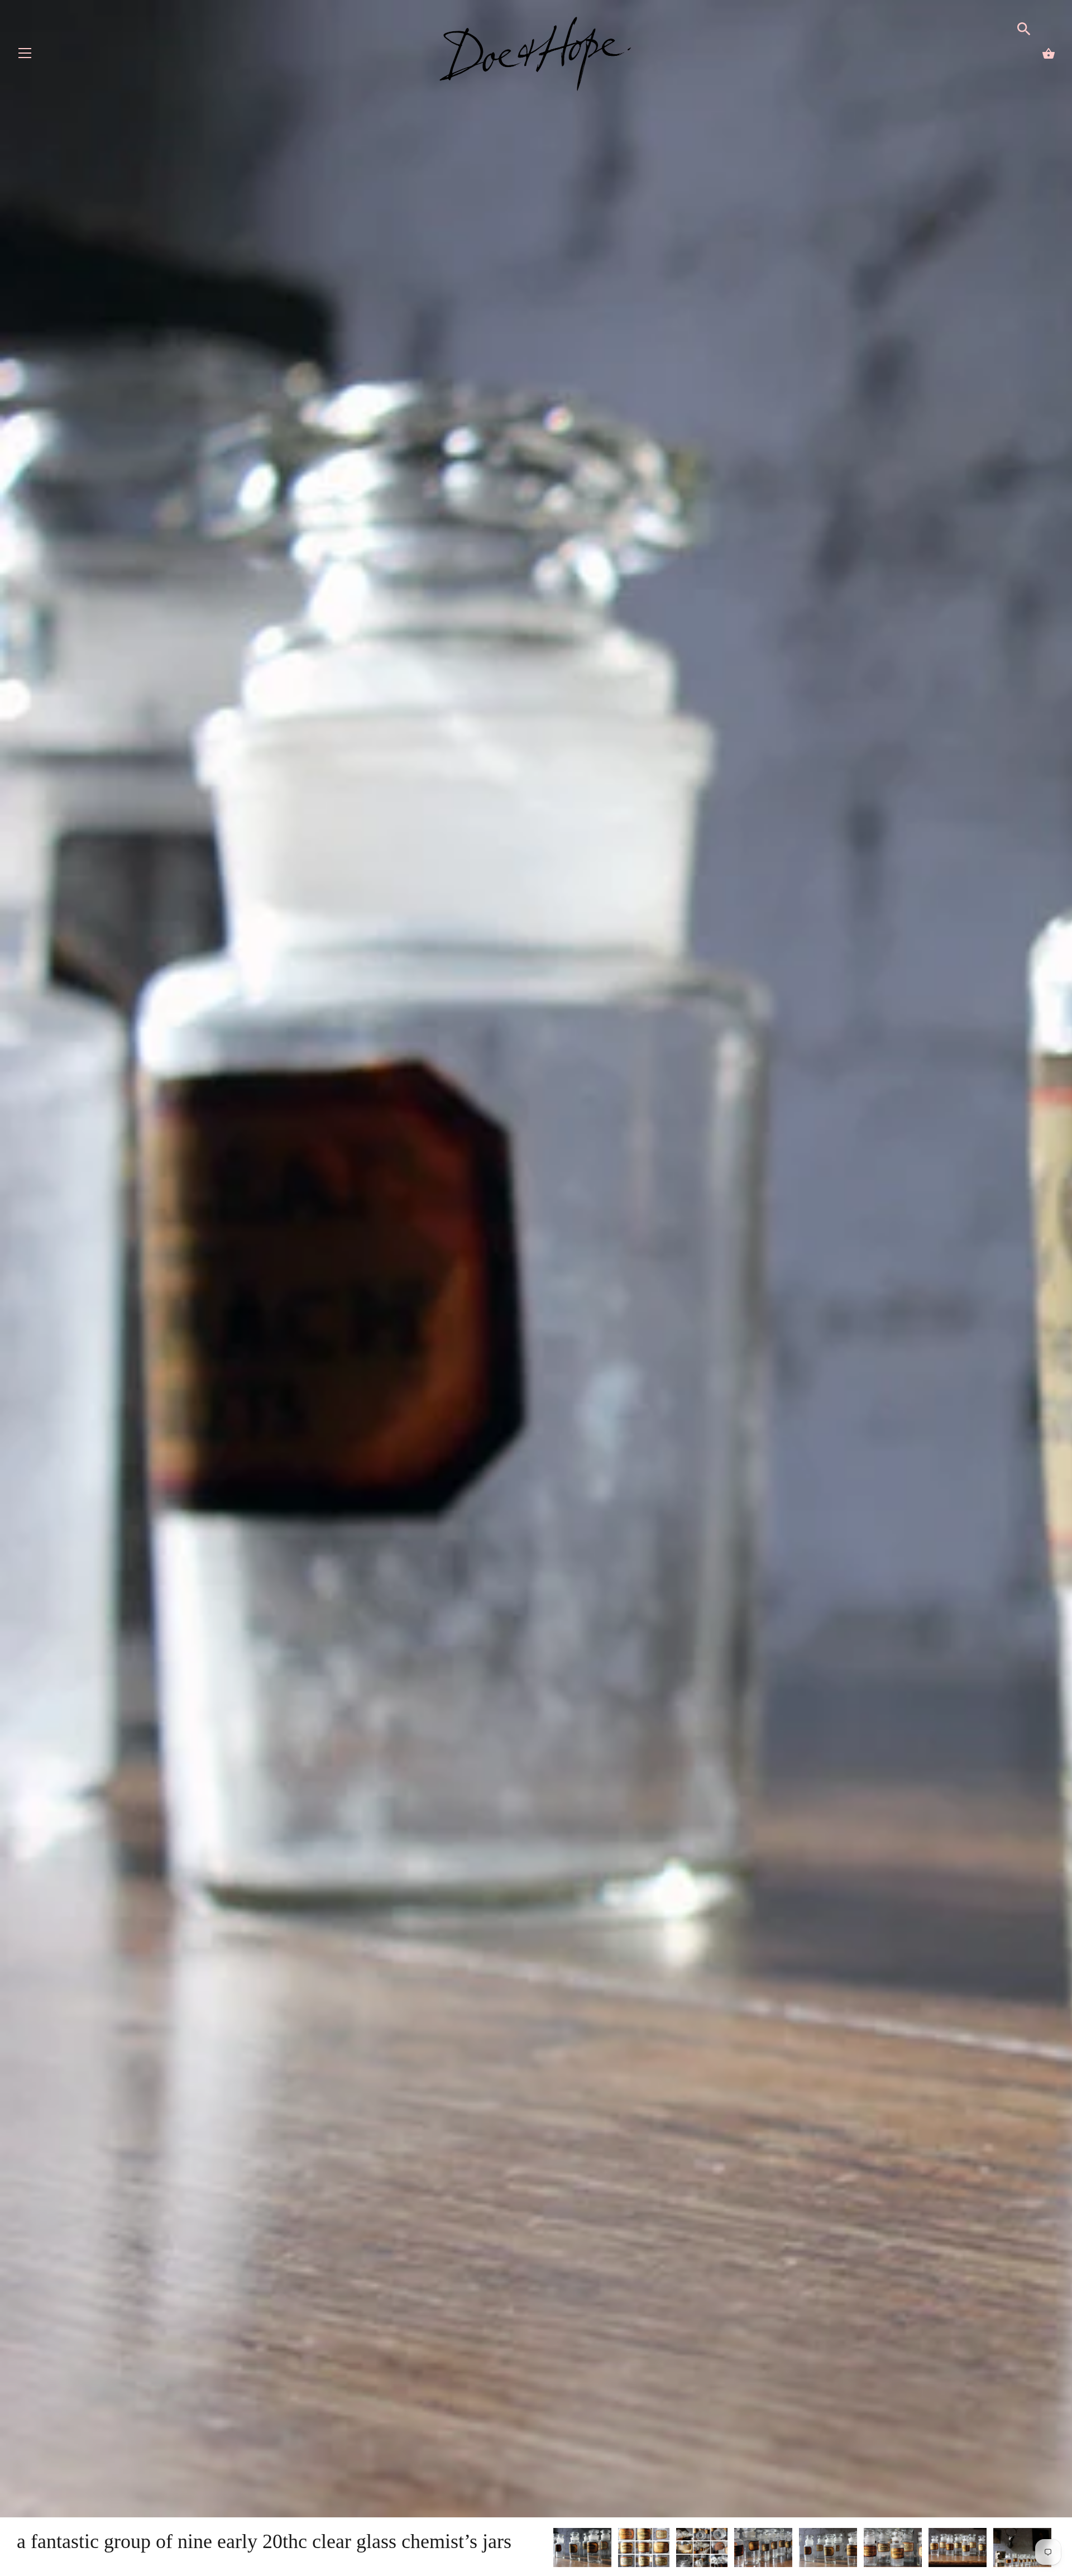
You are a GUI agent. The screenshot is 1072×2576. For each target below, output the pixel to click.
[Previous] (553, 2549)
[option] (582, 2549)
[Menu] (25, 56)
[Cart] (1049, 54)
